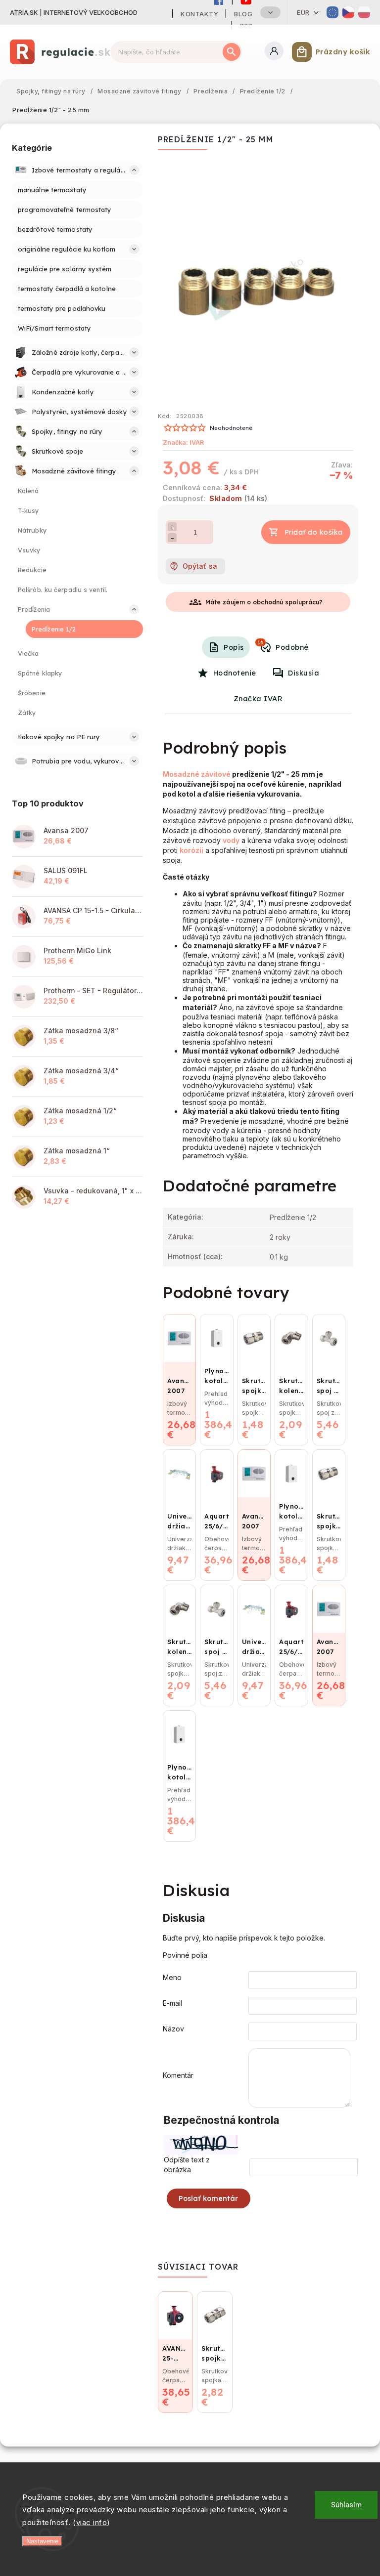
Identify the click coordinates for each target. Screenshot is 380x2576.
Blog (243, 14)
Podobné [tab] (283, 645)
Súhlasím (346, 2505)
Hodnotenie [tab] (235, 673)
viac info (92, 2522)
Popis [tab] (234, 647)
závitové (216, 774)
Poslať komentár (209, 2198)
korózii (191, 850)
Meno (172, 1977)
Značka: (183, 443)
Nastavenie (42, 2541)
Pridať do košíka (314, 532)
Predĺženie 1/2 (293, 1217)
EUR (303, 12)
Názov (173, 2029)
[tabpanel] (329, 1380)
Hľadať (232, 52)
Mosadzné (181, 774)
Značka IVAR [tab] (258, 699)
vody (231, 840)
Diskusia (304, 673)
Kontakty (199, 14)
